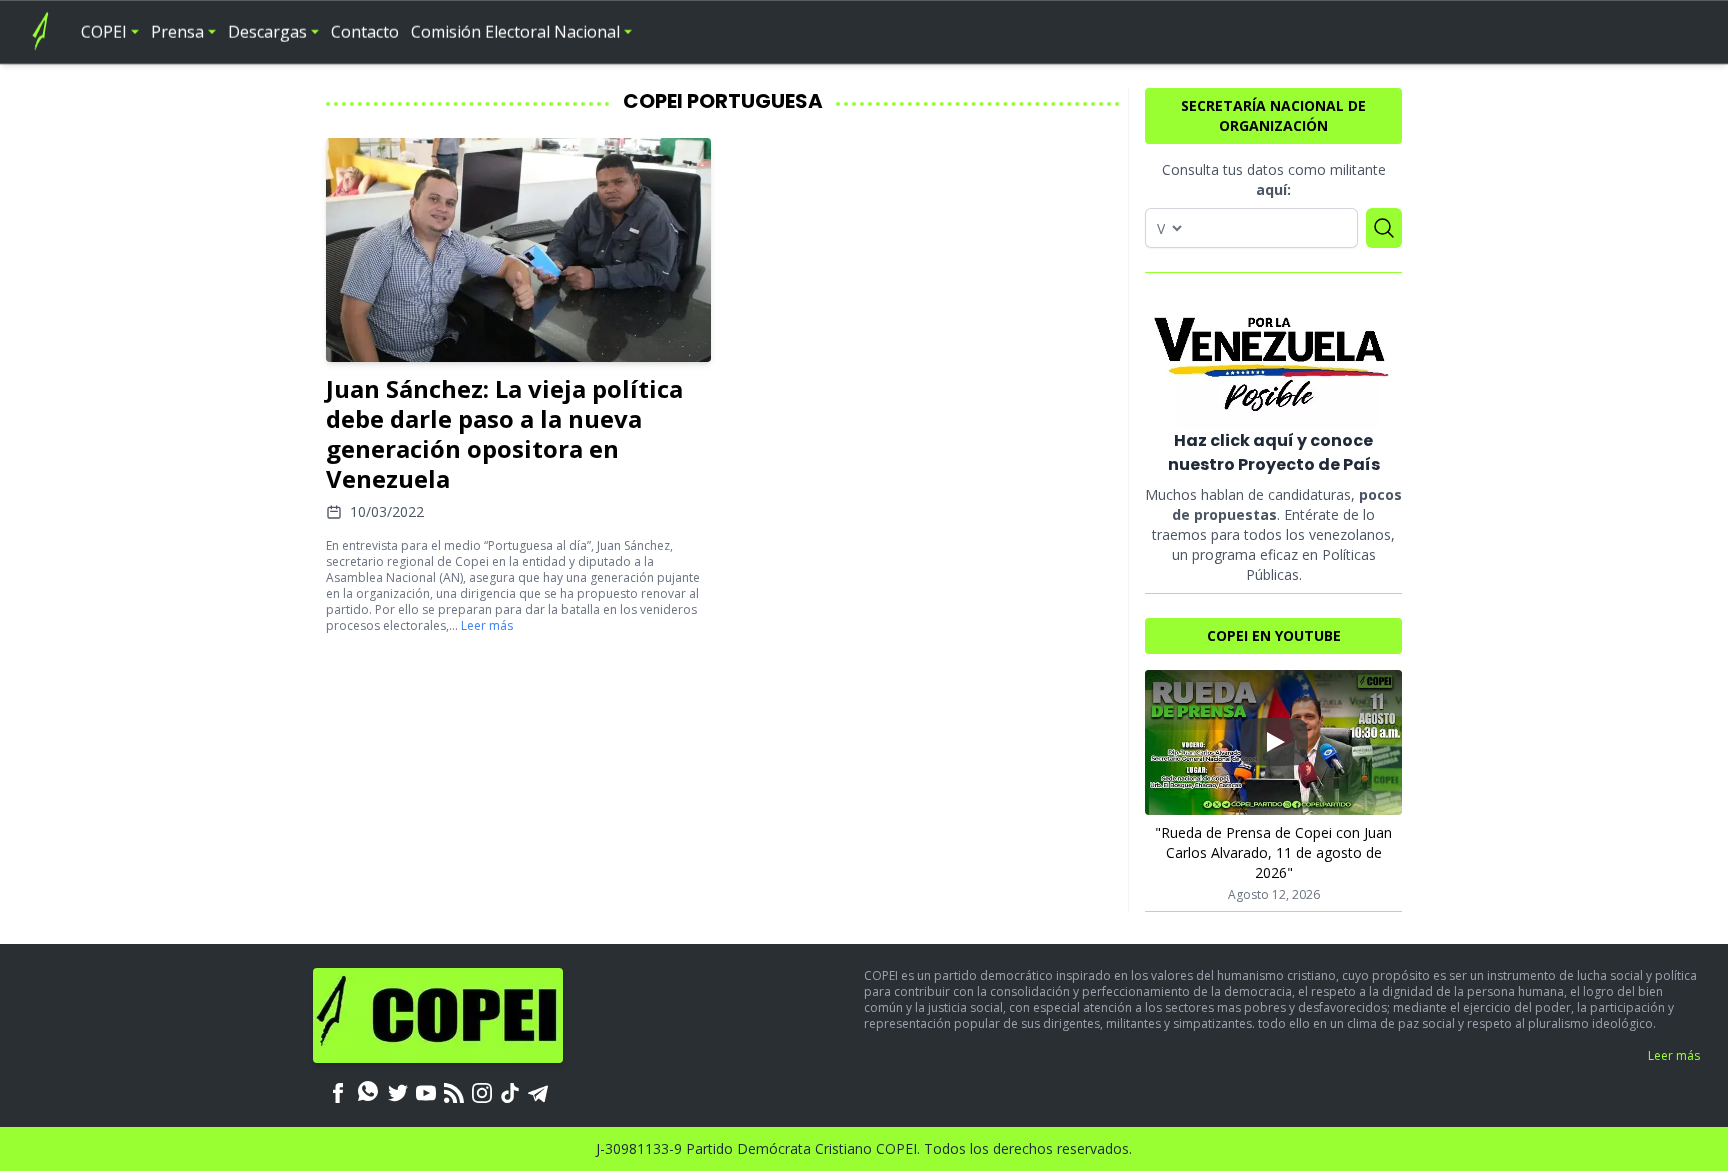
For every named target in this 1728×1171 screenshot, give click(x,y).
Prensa (177, 32)
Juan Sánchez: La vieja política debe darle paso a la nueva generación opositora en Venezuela (504, 433)
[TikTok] (510, 1091)
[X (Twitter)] (398, 1091)
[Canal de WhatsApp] (368, 1091)
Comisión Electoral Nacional (515, 32)
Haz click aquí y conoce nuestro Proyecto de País (1274, 452)
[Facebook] (338, 1091)
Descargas (267, 32)
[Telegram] (538, 1091)
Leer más (487, 625)
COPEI (104, 32)
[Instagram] (482, 1091)
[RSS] (454, 1091)
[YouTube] (426, 1091)
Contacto (365, 32)
